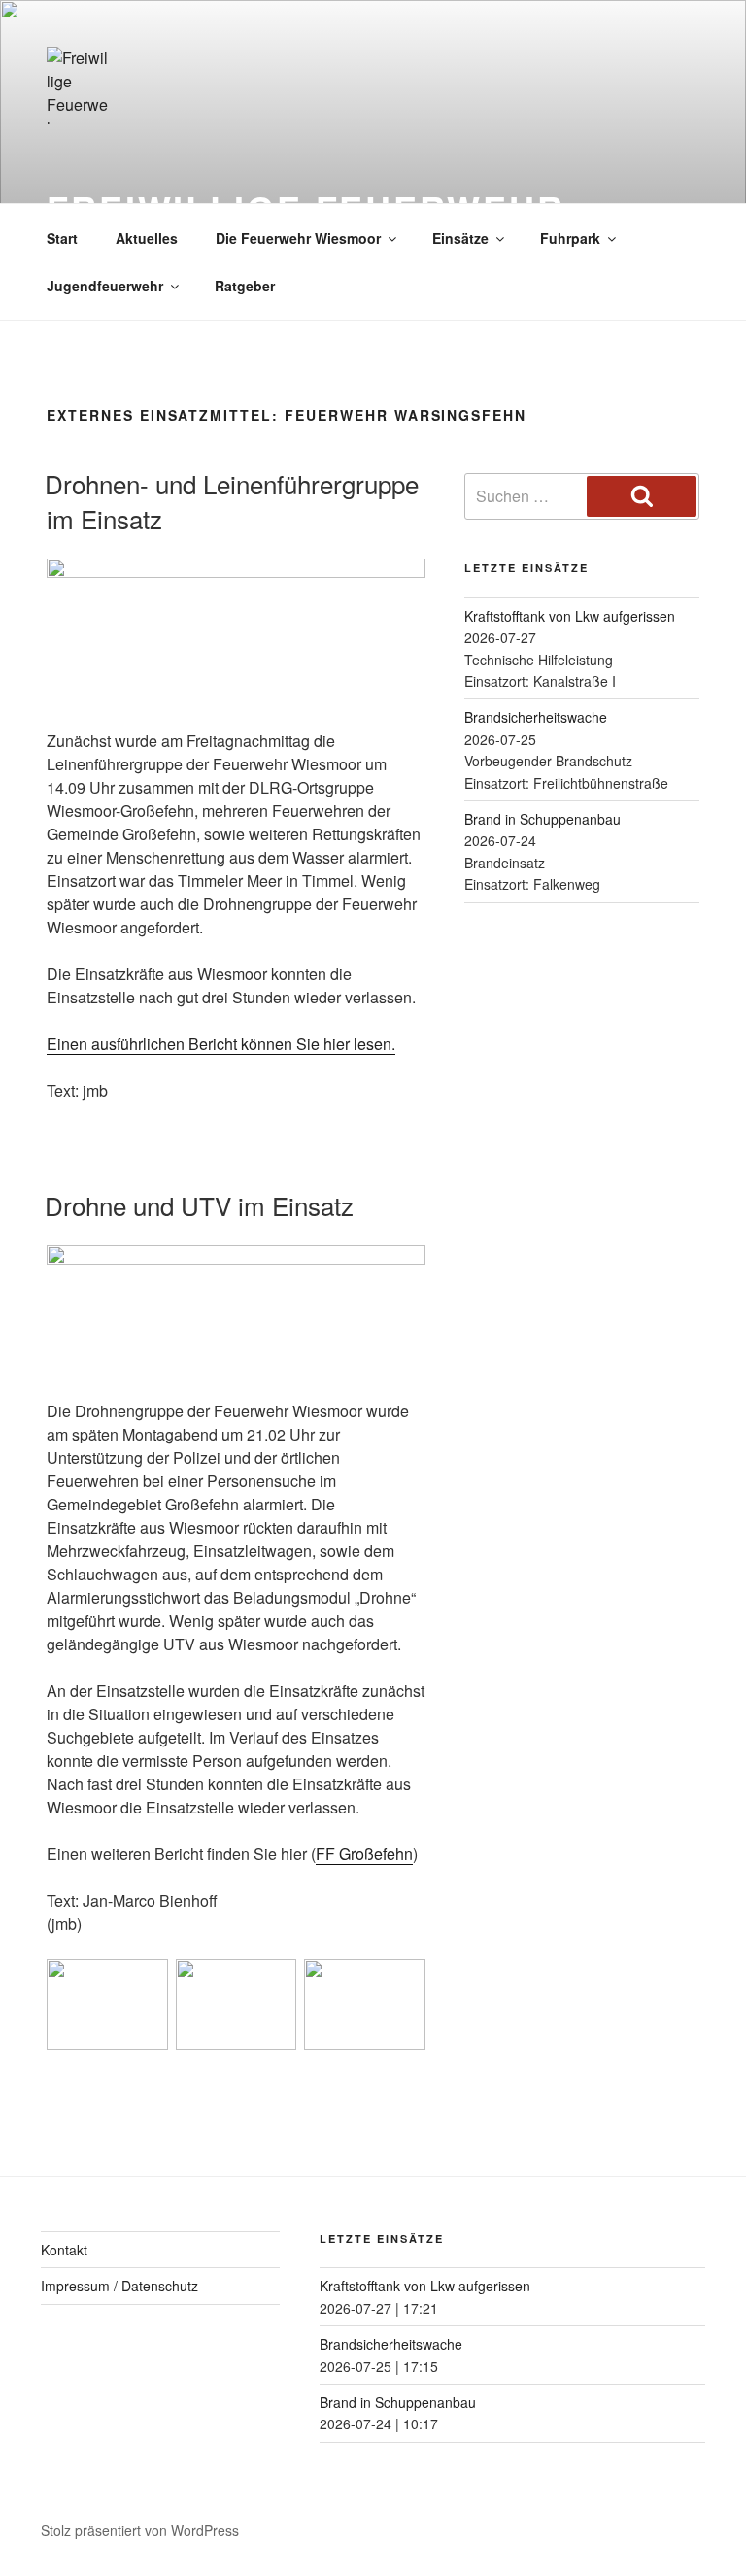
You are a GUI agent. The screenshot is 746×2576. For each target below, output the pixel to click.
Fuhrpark (570, 238)
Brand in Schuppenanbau (543, 819)
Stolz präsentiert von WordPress (140, 2530)
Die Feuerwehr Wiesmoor (298, 238)
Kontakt (64, 2250)
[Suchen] (642, 496)
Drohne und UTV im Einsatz (199, 1205)
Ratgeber (245, 286)
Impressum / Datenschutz (119, 2286)
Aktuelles (147, 238)
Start (62, 238)
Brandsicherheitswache (536, 717)
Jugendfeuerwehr (105, 286)
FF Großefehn (364, 1854)
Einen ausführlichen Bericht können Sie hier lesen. (221, 1044)
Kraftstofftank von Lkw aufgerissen (570, 616)
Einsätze (460, 238)
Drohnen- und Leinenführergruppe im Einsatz (232, 501)
